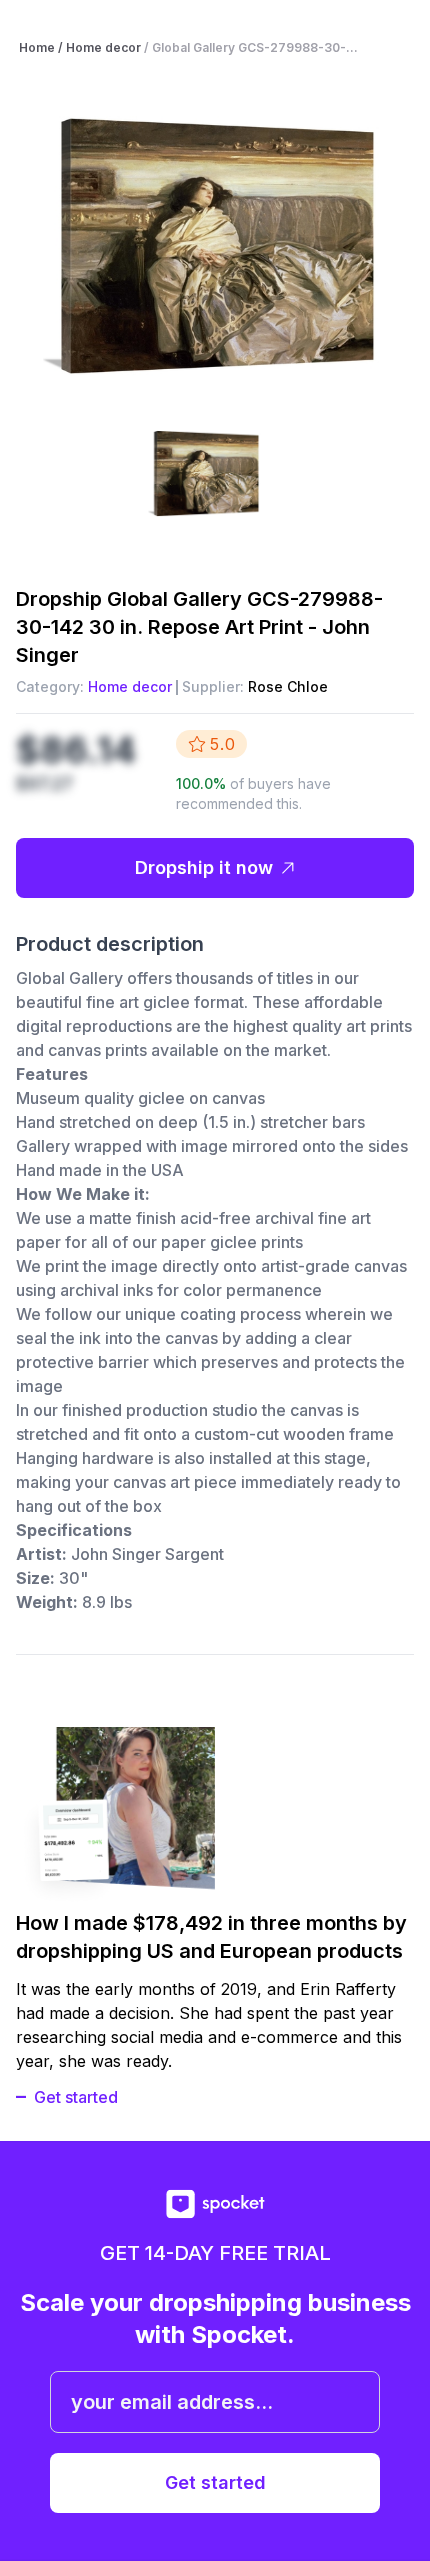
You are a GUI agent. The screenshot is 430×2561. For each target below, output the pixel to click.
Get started (76, 2097)
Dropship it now (204, 867)
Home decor (130, 686)
